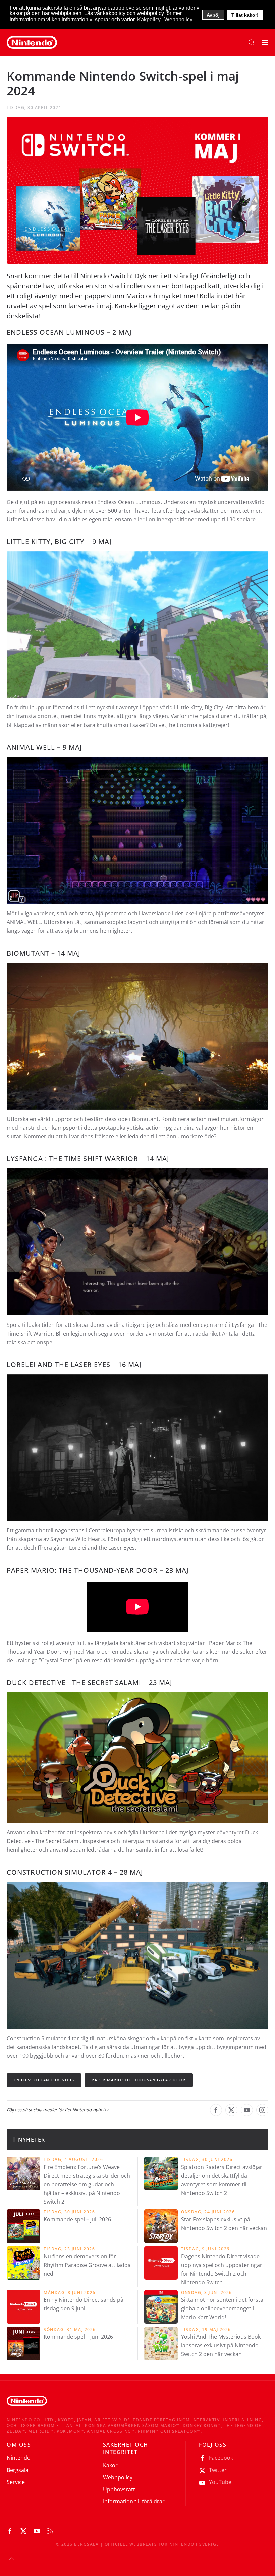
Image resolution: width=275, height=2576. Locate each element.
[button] (252, 42)
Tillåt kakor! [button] (245, 15)
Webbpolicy (118, 2477)
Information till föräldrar (134, 2501)
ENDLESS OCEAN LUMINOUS (56, 332)
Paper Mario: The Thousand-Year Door (139, 2080)
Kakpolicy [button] (149, 20)
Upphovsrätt (119, 2489)
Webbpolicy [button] (178, 20)
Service (16, 2482)
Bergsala (18, 2470)
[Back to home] (32, 42)
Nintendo (19, 2458)
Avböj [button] (213, 15)
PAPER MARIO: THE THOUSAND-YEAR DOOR (82, 1570)
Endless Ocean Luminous (44, 2080)
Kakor (110, 2465)
